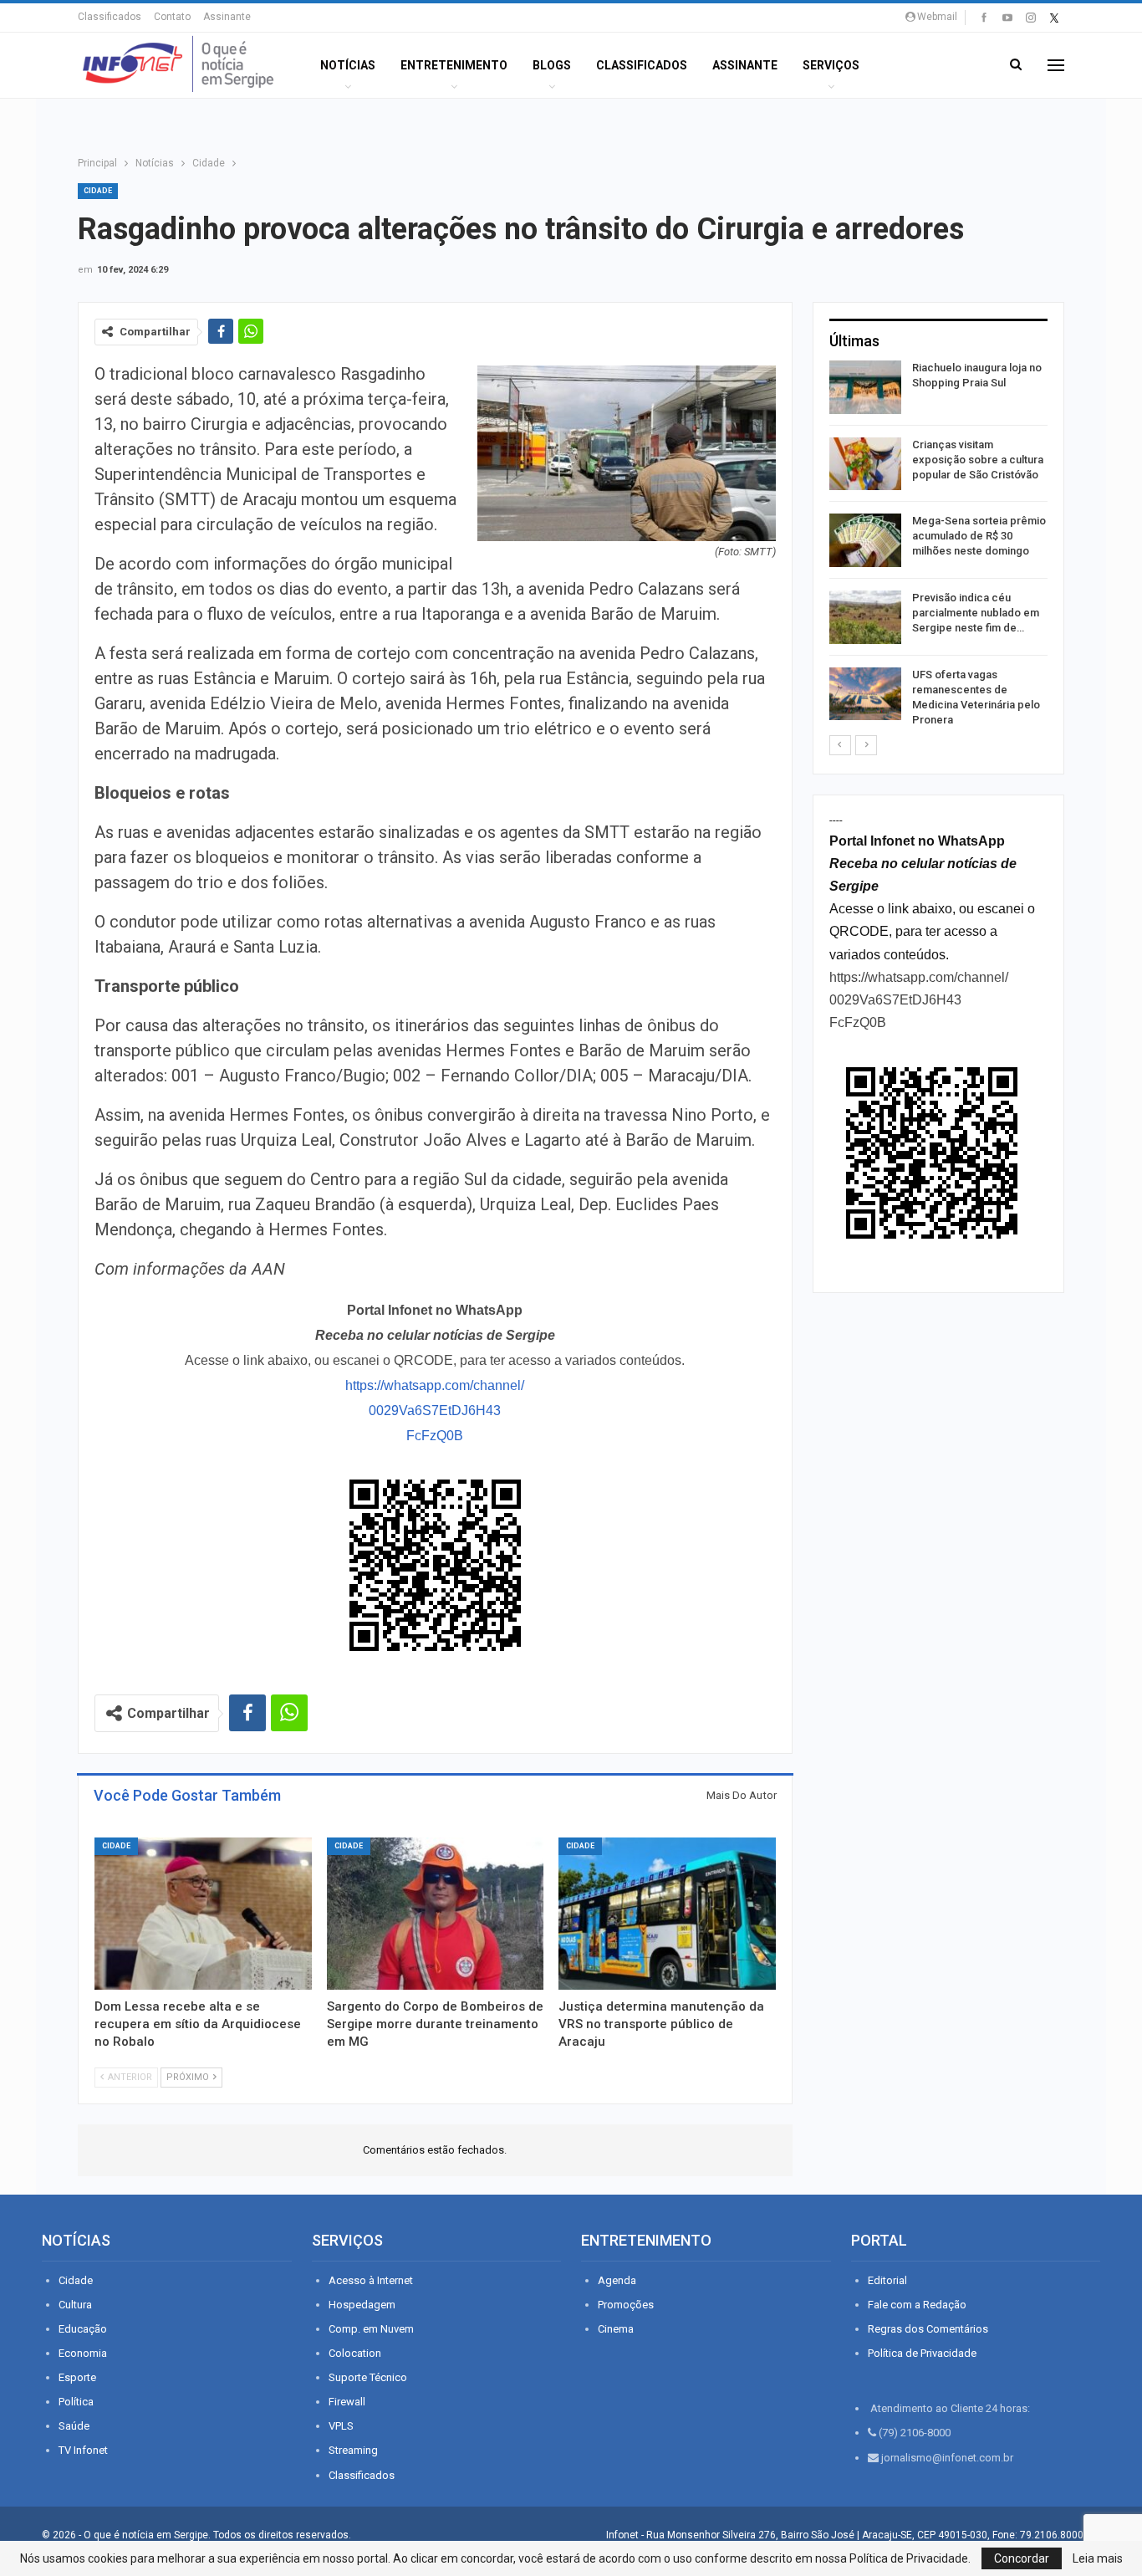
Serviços (831, 65)
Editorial (887, 2280)
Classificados (110, 17)
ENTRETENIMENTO (454, 65)
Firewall (347, 2402)
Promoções (626, 2305)
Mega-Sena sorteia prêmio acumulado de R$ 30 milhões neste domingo (979, 536)
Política (76, 2402)
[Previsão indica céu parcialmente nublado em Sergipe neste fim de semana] (865, 617)
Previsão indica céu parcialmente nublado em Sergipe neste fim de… (976, 613)
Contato (172, 17)
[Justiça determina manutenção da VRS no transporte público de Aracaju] (667, 1914)
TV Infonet (83, 2450)
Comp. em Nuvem (371, 2329)
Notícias (348, 65)
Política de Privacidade (922, 2353)
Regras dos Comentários (928, 2329)
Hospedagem (362, 2305)
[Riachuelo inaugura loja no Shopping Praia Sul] (865, 387)
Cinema (616, 2329)
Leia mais (1098, 2558)
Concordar (1022, 2558)
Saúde (74, 2426)
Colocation (355, 2353)
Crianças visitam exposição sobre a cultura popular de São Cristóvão (978, 460)
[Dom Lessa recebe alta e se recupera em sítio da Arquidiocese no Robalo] (203, 1914)
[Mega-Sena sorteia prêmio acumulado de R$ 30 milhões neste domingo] (865, 540)
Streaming (353, 2450)
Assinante (227, 17)
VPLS (341, 2426)
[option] (938, 547)
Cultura (75, 2305)
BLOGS (552, 65)
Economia (83, 2353)
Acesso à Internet (371, 2280)
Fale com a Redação (917, 2305)
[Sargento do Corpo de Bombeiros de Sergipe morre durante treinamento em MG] (436, 1914)
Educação (83, 2329)
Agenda (617, 2280)
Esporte (77, 2377)
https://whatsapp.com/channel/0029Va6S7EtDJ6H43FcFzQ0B (435, 1411)
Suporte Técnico (368, 2377)
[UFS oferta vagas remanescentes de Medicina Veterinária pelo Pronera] (865, 694)
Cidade (98, 191)
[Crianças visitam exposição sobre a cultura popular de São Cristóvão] (865, 464)
